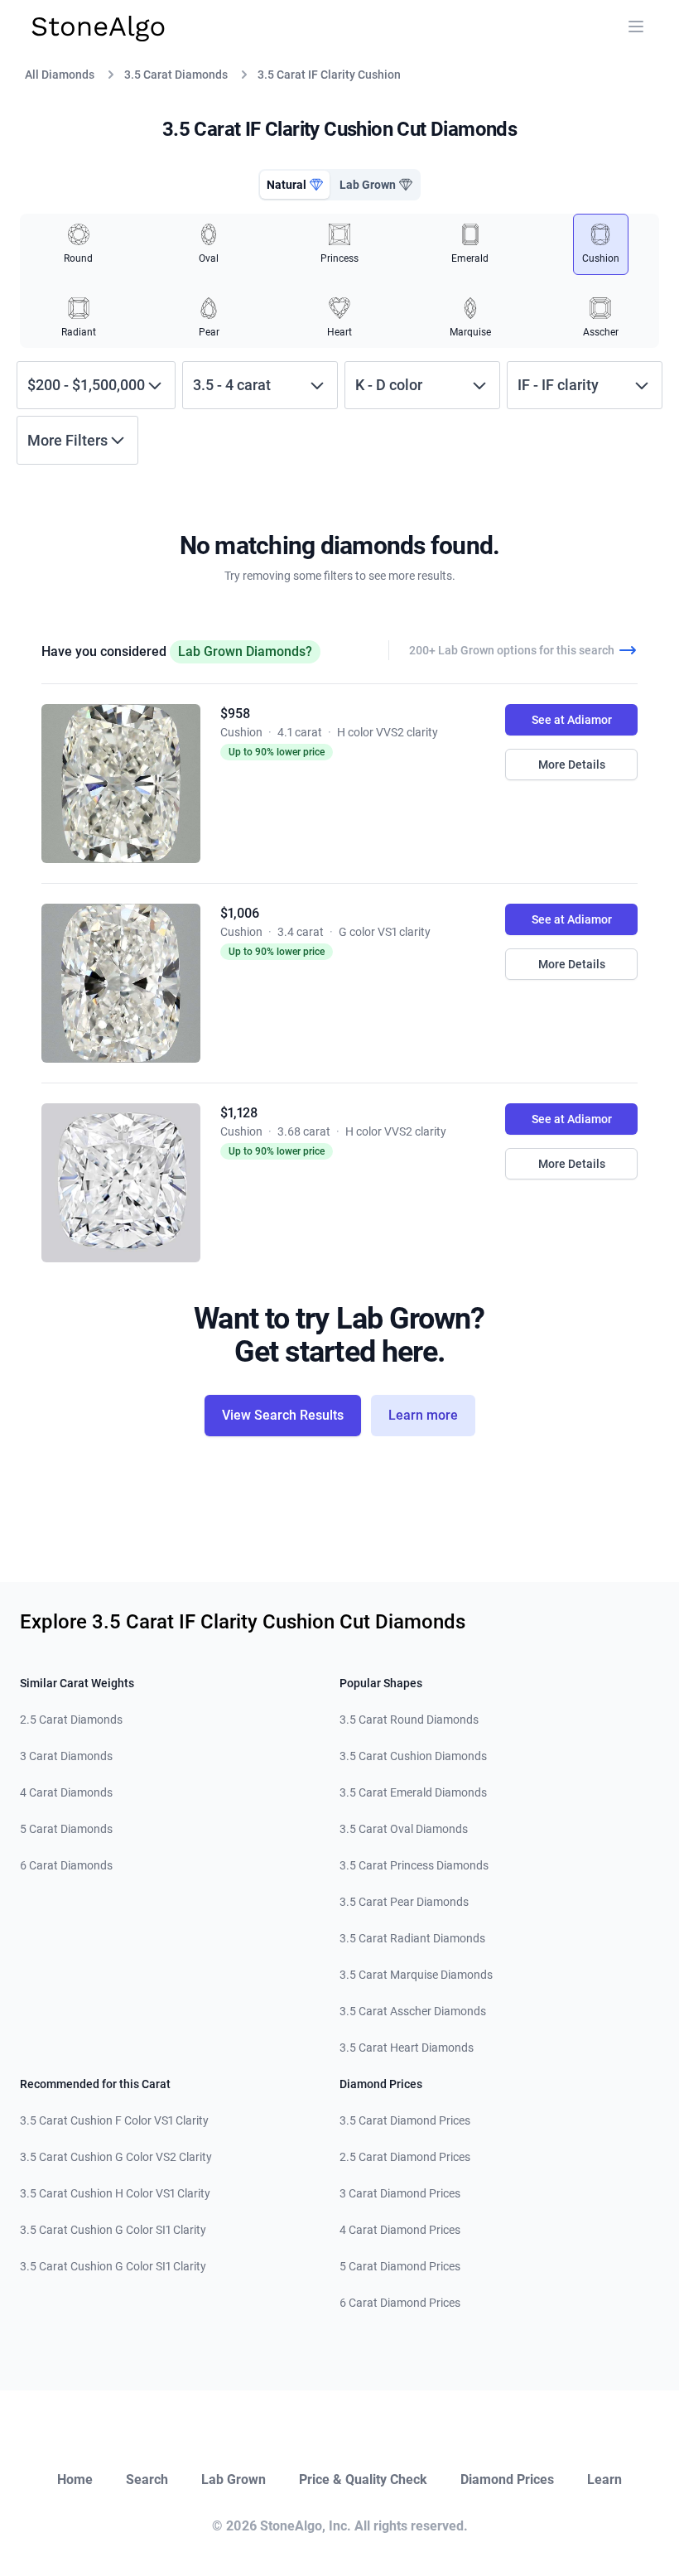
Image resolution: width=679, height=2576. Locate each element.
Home (75, 2480)
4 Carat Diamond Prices (400, 2230)
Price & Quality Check (363, 2480)
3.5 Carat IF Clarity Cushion (329, 75)
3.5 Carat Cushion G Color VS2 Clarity (116, 2157)
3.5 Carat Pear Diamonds (404, 1902)
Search (147, 2480)
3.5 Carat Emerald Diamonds (413, 1792)
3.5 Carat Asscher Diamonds (413, 2011)
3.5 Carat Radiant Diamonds (412, 1938)
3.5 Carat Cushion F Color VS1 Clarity (114, 2120)
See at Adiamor (572, 720)
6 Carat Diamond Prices (400, 2303)
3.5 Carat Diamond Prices (405, 2120)
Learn (604, 2480)
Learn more (423, 1415)
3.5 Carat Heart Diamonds (407, 2048)
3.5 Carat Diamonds (176, 75)
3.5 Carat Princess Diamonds (414, 1865)
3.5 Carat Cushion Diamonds (413, 1756)
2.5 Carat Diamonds (71, 1720)
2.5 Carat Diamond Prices (405, 2157)
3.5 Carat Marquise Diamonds (416, 1975)
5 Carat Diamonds (66, 1829)
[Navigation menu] (636, 27)
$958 (235, 714)
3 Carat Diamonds (66, 1756)
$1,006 (240, 913)
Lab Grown (234, 2480)
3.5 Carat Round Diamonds (409, 1720)
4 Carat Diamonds (66, 1792)
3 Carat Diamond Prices (400, 2193)
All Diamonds (60, 75)
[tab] (295, 185)
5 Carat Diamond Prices (400, 2266)
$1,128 (239, 1113)
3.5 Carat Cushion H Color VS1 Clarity (115, 2193)
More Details (572, 765)
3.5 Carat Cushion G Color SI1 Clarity (113, 2230)
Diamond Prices (507, 2480)
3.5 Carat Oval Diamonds (404, 1829)
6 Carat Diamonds (66, 1865)
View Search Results (283, 1415)
